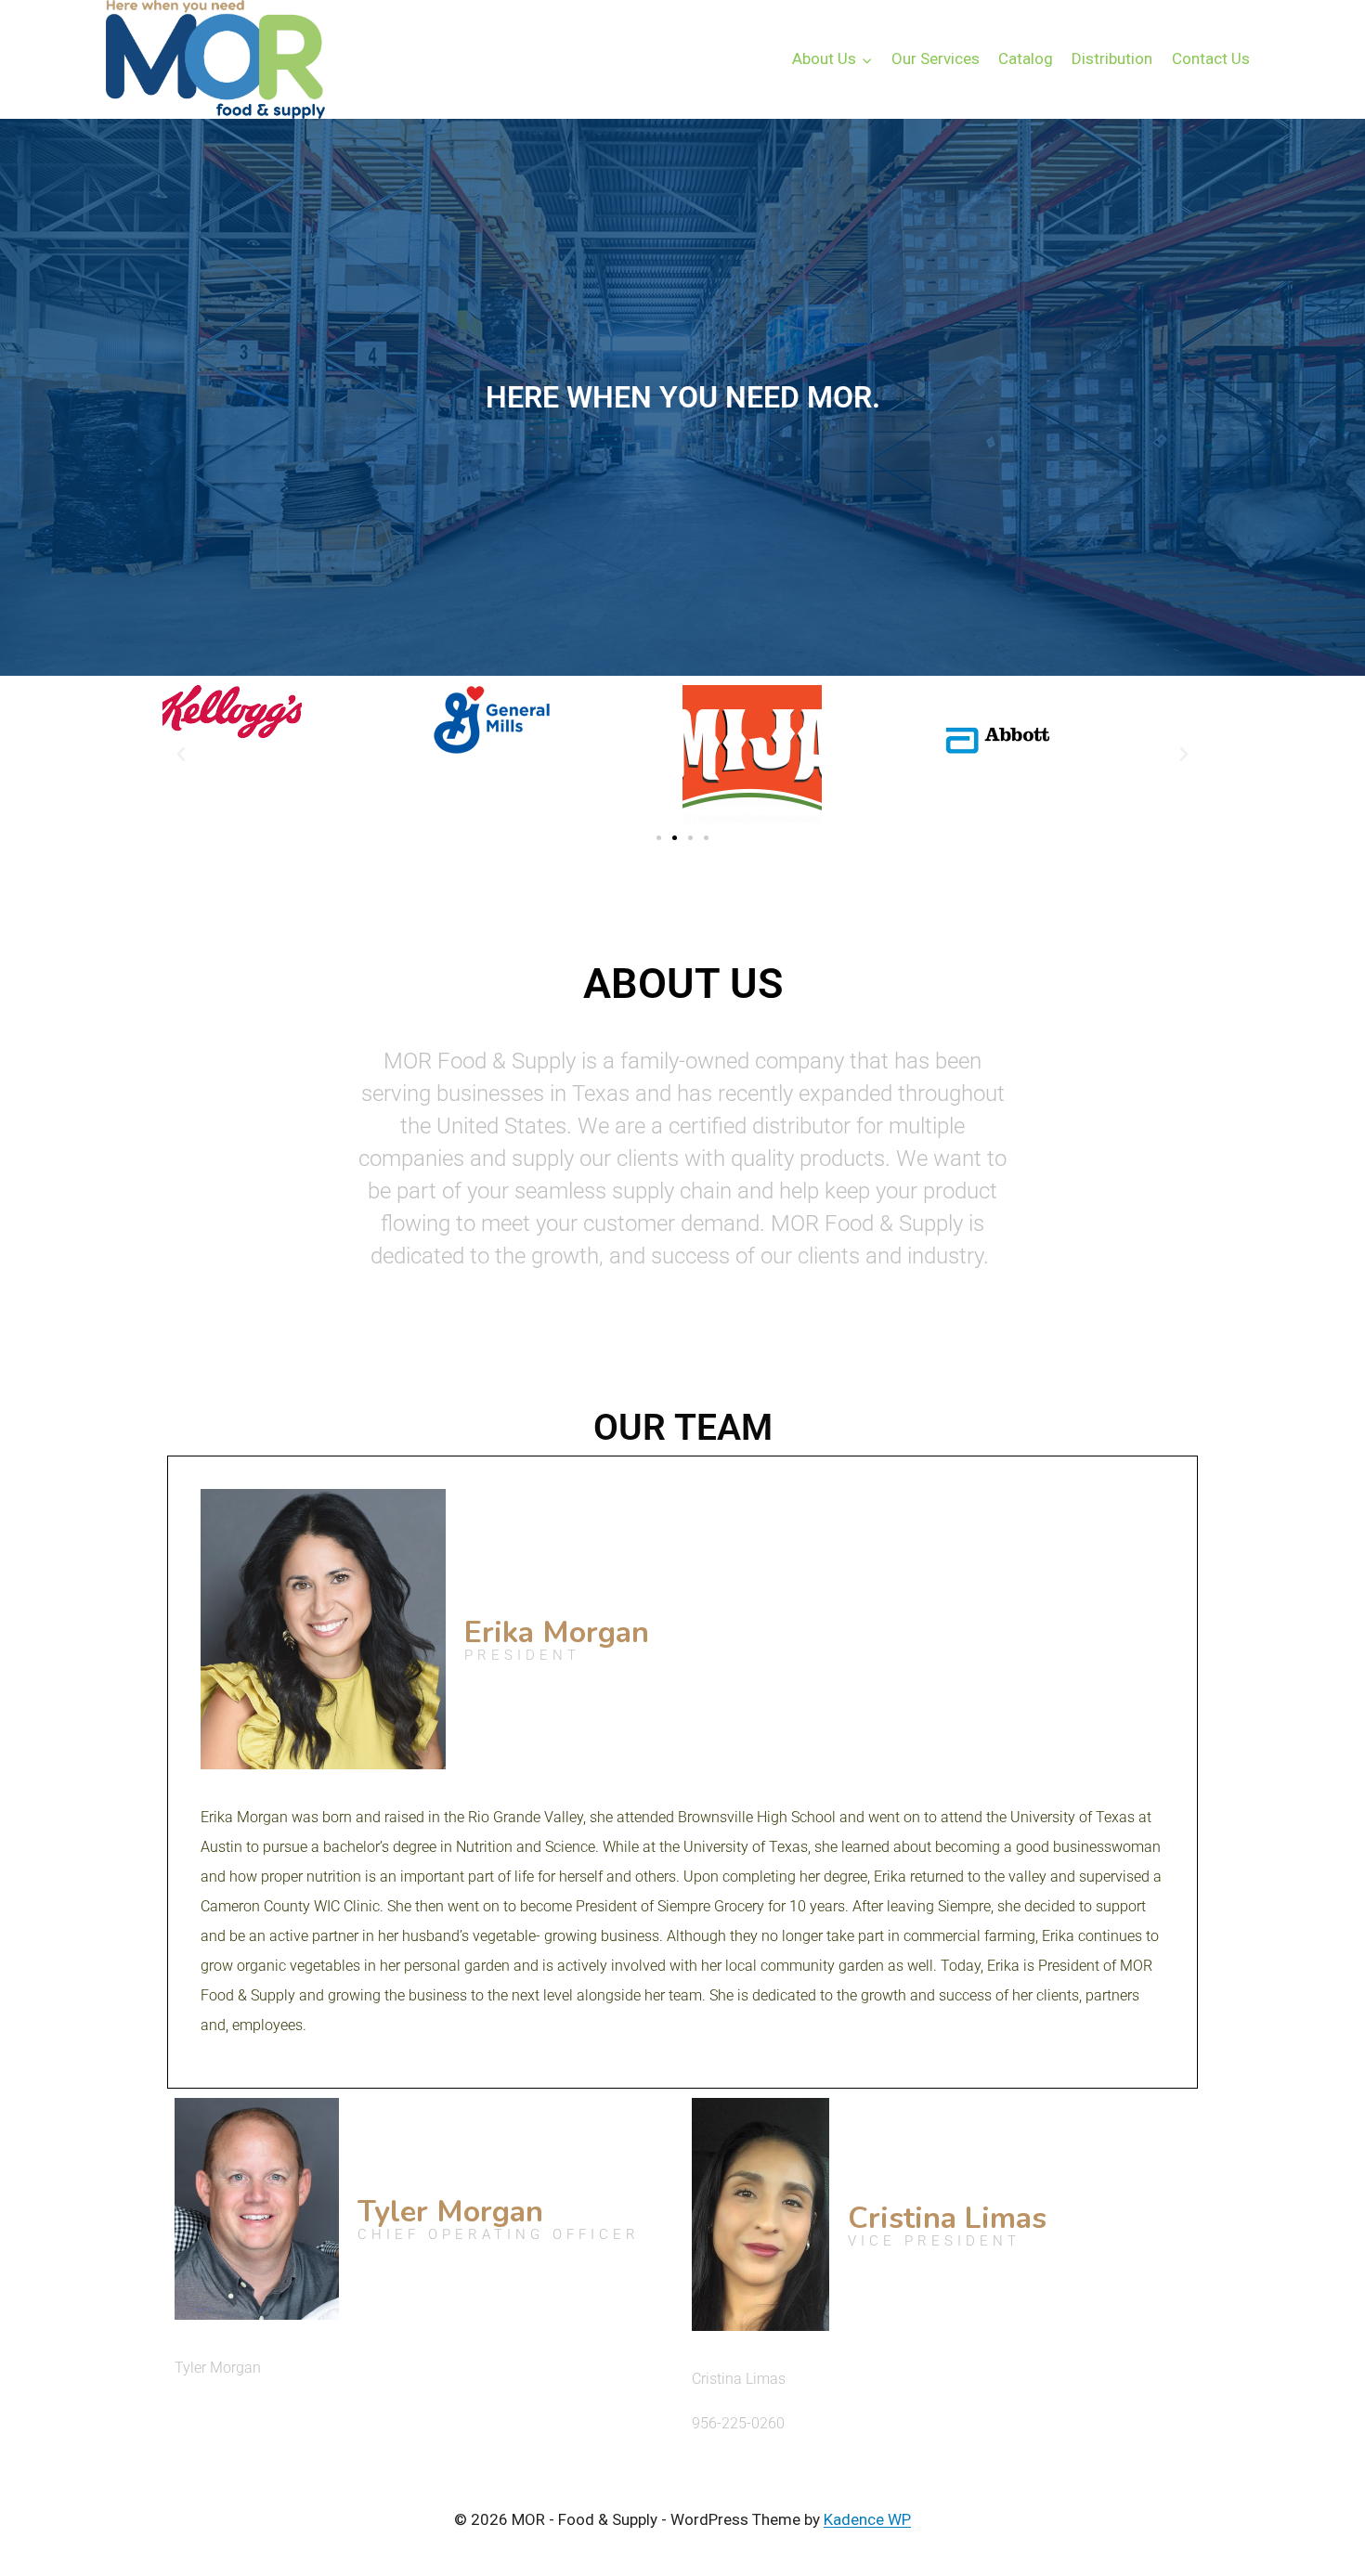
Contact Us (1211, 58)
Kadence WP (867, 2519)
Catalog (1026, 58)
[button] (181, 755)
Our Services (936, 58)
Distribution (1112, 58)
